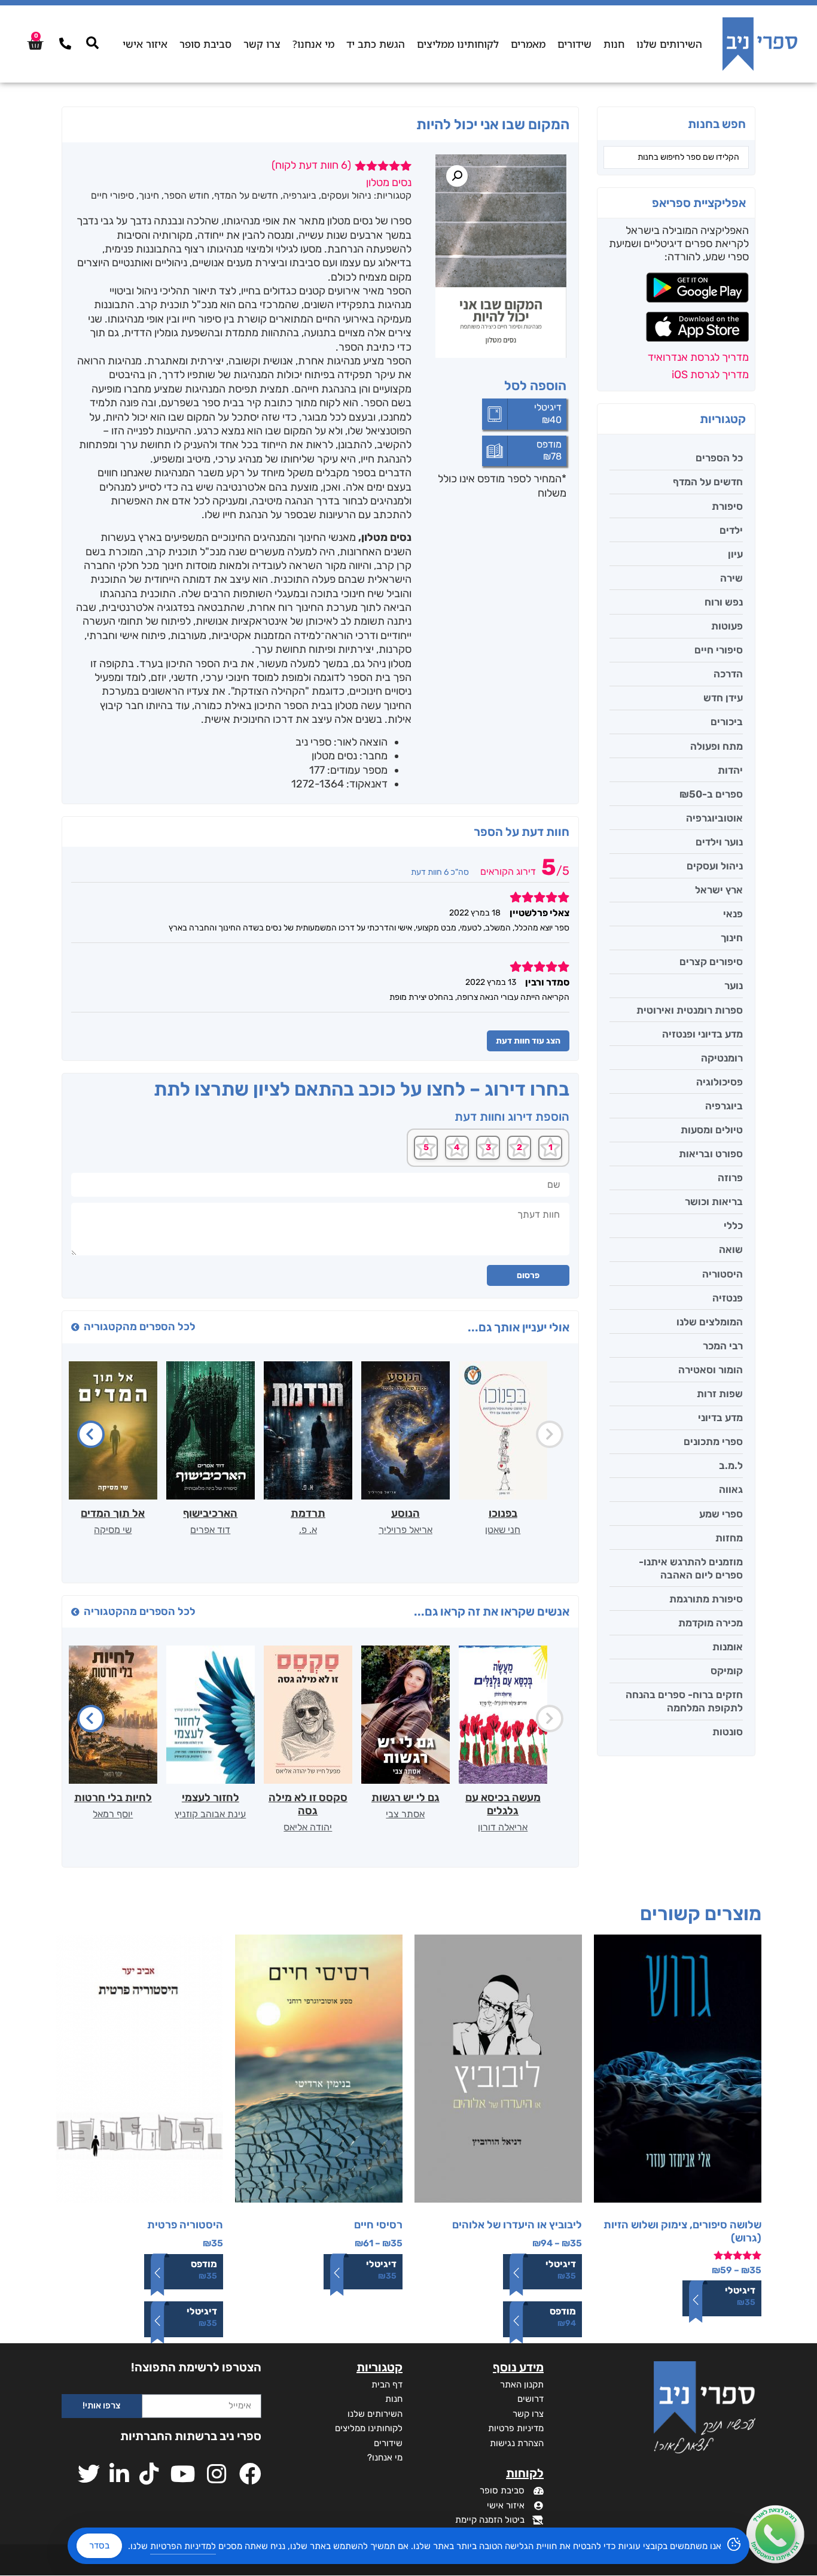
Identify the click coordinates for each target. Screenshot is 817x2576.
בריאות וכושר (714, 1202)
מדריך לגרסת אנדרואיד (698, 357)
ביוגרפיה (724, 1106)
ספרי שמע (721, 1514)
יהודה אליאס (308, 1827)
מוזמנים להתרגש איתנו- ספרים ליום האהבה (691, 1568)
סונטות (728, 1732)
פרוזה (730, 1178)
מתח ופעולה (717, 746)
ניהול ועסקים (715, 866)
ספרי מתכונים (713, 1441)
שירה (731, 578)
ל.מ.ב (731, 1465)
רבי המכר (723, 1346)
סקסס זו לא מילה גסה (308, 1804)
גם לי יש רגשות (406, 1798)
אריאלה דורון (503, 1827)
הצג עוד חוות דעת (528, 1041)
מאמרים (528, 44)
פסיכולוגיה (720, 1082)
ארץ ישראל (719, 890)
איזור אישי (145, 44)
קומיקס (727, 1671)
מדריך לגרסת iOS (710, 375)
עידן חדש (723, 698)
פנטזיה (728, 1298)
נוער (734, 986)
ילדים (731, 530)
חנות (614, 44)
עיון (735, 554)
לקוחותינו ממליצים (458, 44)
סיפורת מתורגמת (706, 1599)
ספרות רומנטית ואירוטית (690, 1010)
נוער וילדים (719, 842)
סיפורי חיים (719, 650)
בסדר (99, 2545)
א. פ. (308, 1530)
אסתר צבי (405, 1814)
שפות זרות (720, 1394)
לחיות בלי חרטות (113, 1798)
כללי (733, 1225)
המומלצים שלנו (710, 1322)
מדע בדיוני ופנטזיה (702, 1034)
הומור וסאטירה (711, 1370)
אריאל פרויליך (406, 1530)
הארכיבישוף (210, 1513)
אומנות (728, 1647)
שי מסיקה (113, 1530)
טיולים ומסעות (712, 1130)
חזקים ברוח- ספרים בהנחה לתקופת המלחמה (684, 1701)
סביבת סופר (205, 44)
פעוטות (727, 626)
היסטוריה (723, 1274)
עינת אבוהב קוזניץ (210, 1814)
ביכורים (727, 722)
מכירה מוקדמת (711, 1623)
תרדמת (308, 1513)
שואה (731, 1249)
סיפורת (727, 506)
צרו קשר (262, 44)
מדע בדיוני (720, 1418)
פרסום (528, 1275)
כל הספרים (719, 458)
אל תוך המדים (113, 1513)
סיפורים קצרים (711, 962)
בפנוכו (503, 1513)
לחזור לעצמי (211, 1798)
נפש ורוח (724, 602)
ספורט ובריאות (711, 1154)
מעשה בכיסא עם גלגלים (503, 1804)
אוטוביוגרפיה (714, 818)
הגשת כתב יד (376, 44)
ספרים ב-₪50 (711, 794)
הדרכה (728, 674)
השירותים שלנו (669, 44)
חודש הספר (187, 195)
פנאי (733, 914)
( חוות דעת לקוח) (311, 165)
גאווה (731, 1489)
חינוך (732, 938)
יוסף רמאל (113, 1814)
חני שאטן (503, 1530)
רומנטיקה (722, 1058)
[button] (457, 176)
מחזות (729, 1538)
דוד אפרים (210, 1530)
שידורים (574, 44)
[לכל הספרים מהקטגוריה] (75, 1327)
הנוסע (406, 1513)
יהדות (730, 770)
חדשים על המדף (708, 482)
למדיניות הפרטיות (183, 2546)
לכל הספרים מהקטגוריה (140, 1327)
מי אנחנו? (313, 44)
